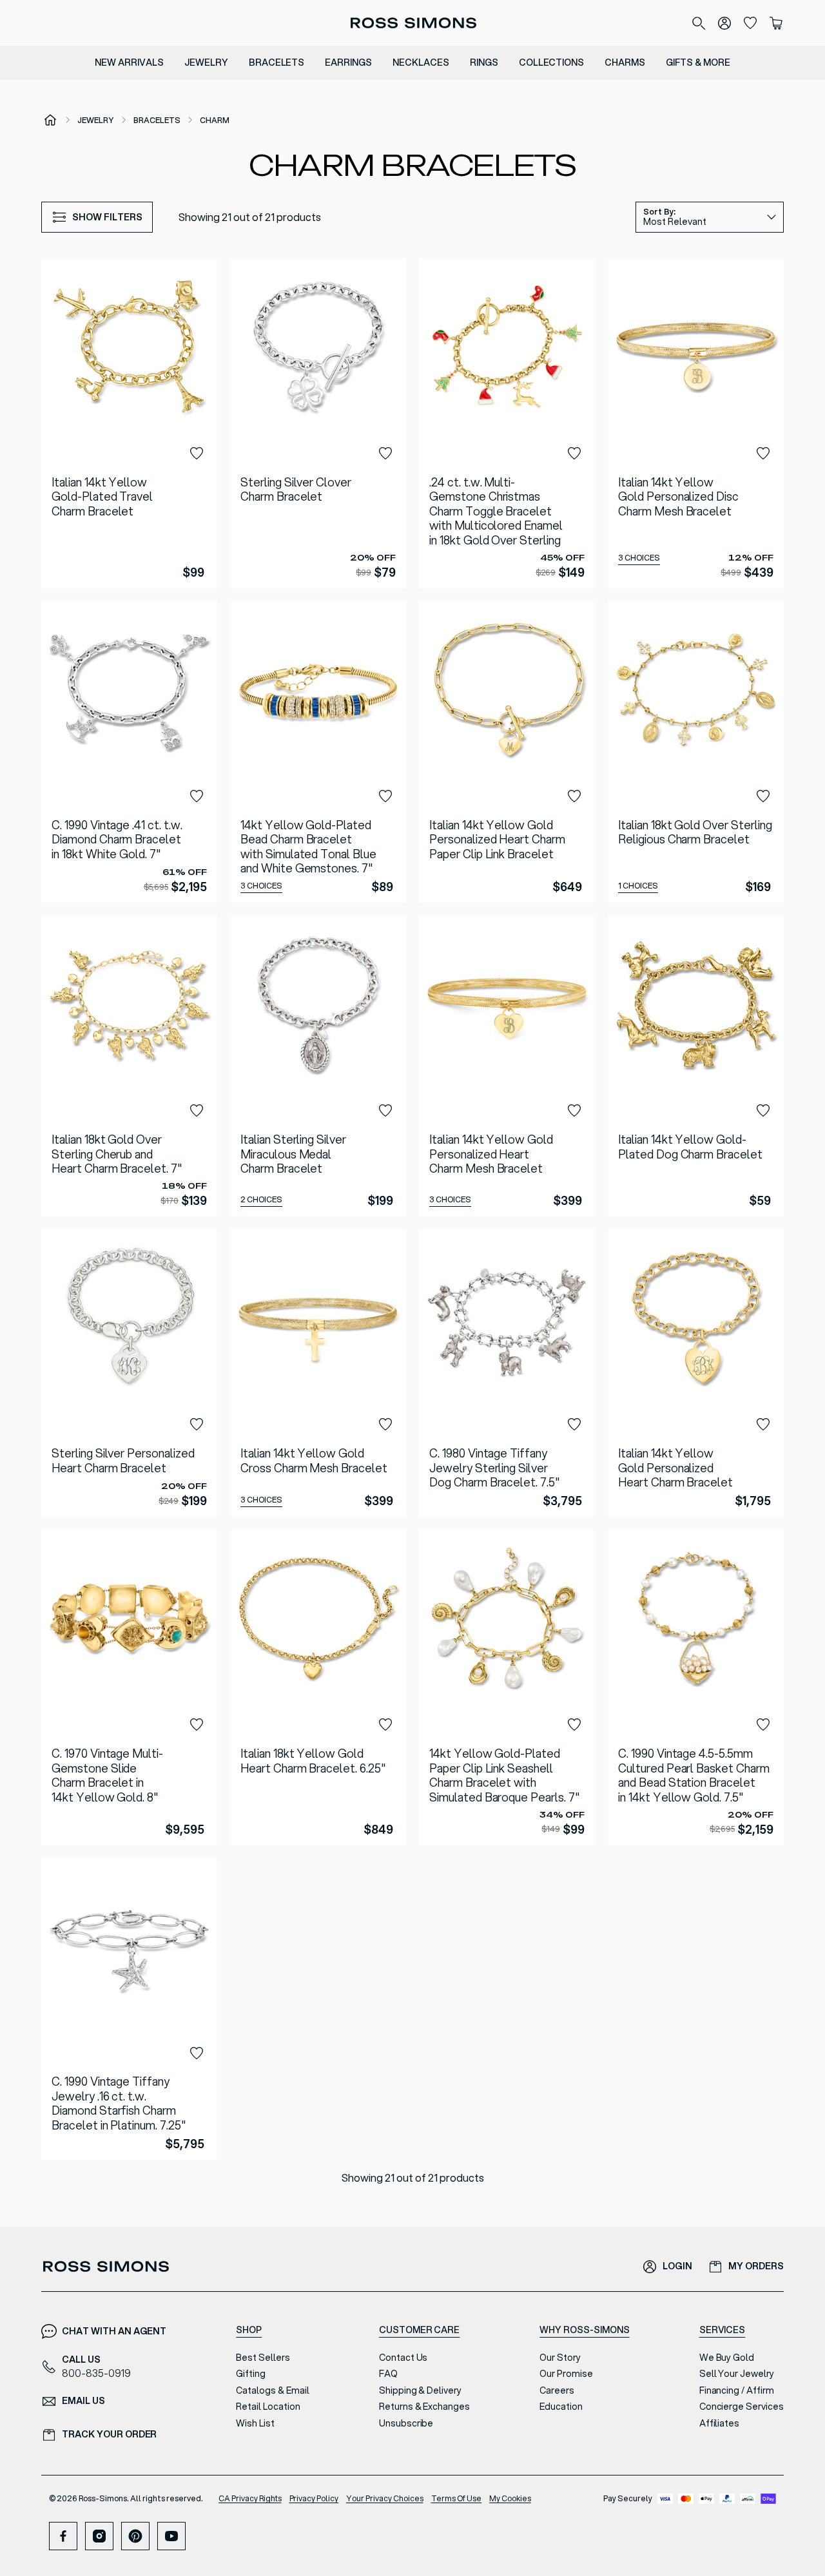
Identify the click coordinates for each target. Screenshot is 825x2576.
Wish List (255, 2423)
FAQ (388, 2374)
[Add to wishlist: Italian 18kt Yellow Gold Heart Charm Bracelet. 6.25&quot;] (385, 1725)
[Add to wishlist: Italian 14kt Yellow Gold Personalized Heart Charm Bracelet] (763, 1425)
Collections (552, 62)
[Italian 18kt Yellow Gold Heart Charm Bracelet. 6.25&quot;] (318, 1687)
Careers (557, 2390)
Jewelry (206, 62)
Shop (249, 2330)
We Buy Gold (727, 2358)
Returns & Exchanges (424, 2407)
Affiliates (720, 2423)
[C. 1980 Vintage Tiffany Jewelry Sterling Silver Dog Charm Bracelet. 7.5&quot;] (507, 1373)
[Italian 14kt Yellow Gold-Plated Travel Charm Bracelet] (129, 423)
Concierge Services (742, 2407)
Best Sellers (263, 2358)
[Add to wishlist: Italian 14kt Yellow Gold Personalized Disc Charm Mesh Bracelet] (763, 454)
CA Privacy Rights (250, 2498)
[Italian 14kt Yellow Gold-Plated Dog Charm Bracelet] (696, 1066)
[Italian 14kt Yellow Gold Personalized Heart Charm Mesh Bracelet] (507, 1066)
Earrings (348, 62)
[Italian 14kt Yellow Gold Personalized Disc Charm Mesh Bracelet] (696, 423)
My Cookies (510, 2498)
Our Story (560, 2358)
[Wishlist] (750, 23)
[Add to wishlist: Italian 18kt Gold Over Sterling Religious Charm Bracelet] (763, 796)
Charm (215, 120)
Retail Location (268, 2407)
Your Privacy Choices (384, 2498)
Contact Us (403, 2358)
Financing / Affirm (737, 2390)
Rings (484, 62)
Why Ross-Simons (584, 2330)
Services (723, 2330)
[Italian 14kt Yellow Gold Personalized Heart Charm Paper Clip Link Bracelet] (507, 752)
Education (561, 2407)
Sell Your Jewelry (737, 2374)
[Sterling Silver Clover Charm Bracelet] (318, 423)
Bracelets (277, 62)
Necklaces (421, 62)
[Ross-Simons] (413, 23)
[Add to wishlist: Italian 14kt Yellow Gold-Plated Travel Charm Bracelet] (197, 454)
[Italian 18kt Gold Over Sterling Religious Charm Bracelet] (696, 752)
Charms (625, 62)
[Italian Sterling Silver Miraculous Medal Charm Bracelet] (318, 1066)
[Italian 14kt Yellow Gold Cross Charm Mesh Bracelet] (318, 1373)
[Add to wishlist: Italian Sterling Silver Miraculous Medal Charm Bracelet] (385, 1111)
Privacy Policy (314, 2498)
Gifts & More (698, 62)
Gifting (251, 2374)
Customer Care (420, 2330)
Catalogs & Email (272, 2390)
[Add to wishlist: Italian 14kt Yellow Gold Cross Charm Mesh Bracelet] (385, 1425)
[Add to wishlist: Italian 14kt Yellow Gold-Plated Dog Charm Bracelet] (763, 1111)
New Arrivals (129, 62)
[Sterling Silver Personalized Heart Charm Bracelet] (129, 1373)
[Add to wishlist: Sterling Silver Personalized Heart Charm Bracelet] (197, 1425)
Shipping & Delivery (420, 2390)
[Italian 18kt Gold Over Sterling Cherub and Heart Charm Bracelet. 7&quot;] (129, 1066)
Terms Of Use (457, 2498)
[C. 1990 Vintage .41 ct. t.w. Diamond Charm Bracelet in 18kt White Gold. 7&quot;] (129, 752)
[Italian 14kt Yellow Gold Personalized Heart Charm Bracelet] (696, 1373)
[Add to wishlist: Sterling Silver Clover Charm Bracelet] (385, 454)
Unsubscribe (406, 2423)
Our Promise (566, 2374)
